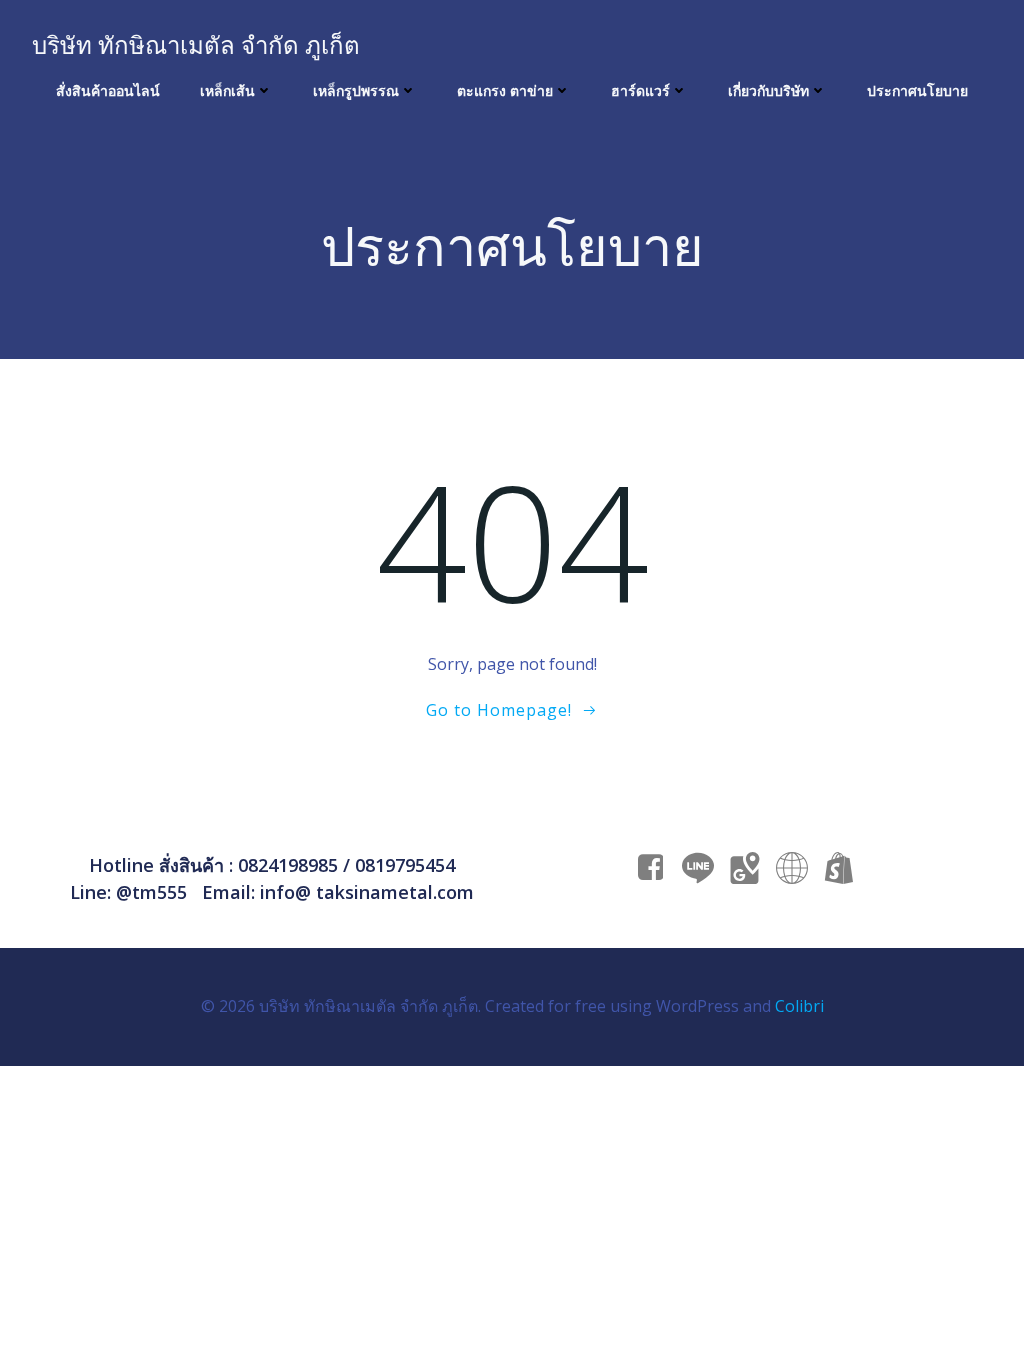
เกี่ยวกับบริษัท (768, 90)
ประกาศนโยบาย (917, 90)
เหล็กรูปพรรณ (356, 90)
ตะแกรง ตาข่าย (505, 90)
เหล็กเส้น (227, 90)
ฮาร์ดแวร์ (640, 90)
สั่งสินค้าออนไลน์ (108, 90)
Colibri (799, 1006)
